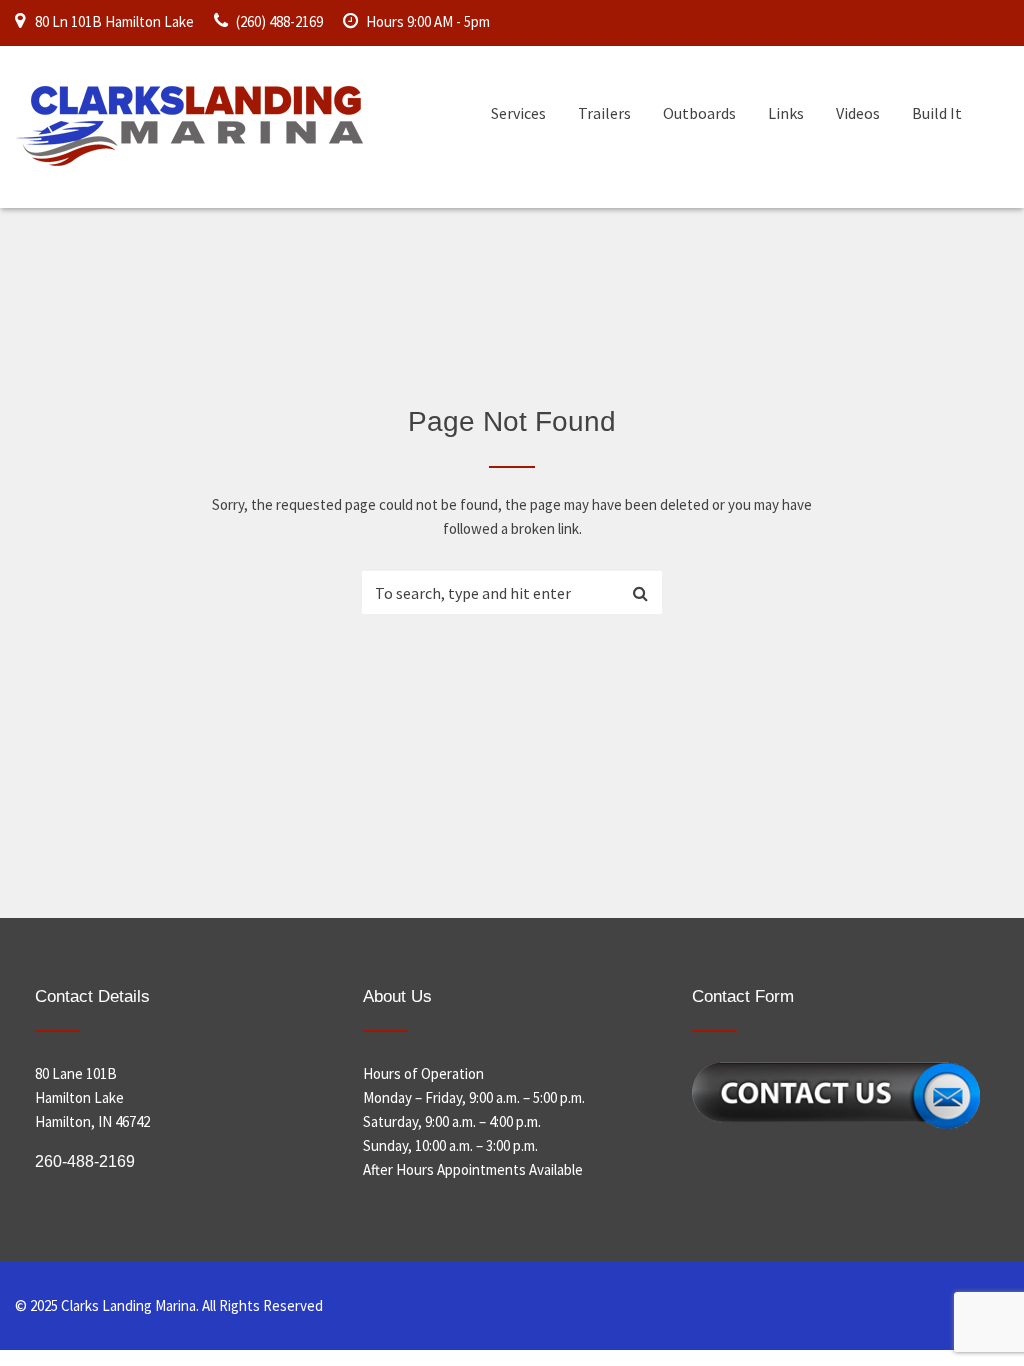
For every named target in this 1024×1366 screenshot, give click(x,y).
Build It (937, 113)
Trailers (604, 113)
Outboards (699, 113)
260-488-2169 (85, 1161)
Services (518, 113)
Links (786, 113)
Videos (858, 113)
